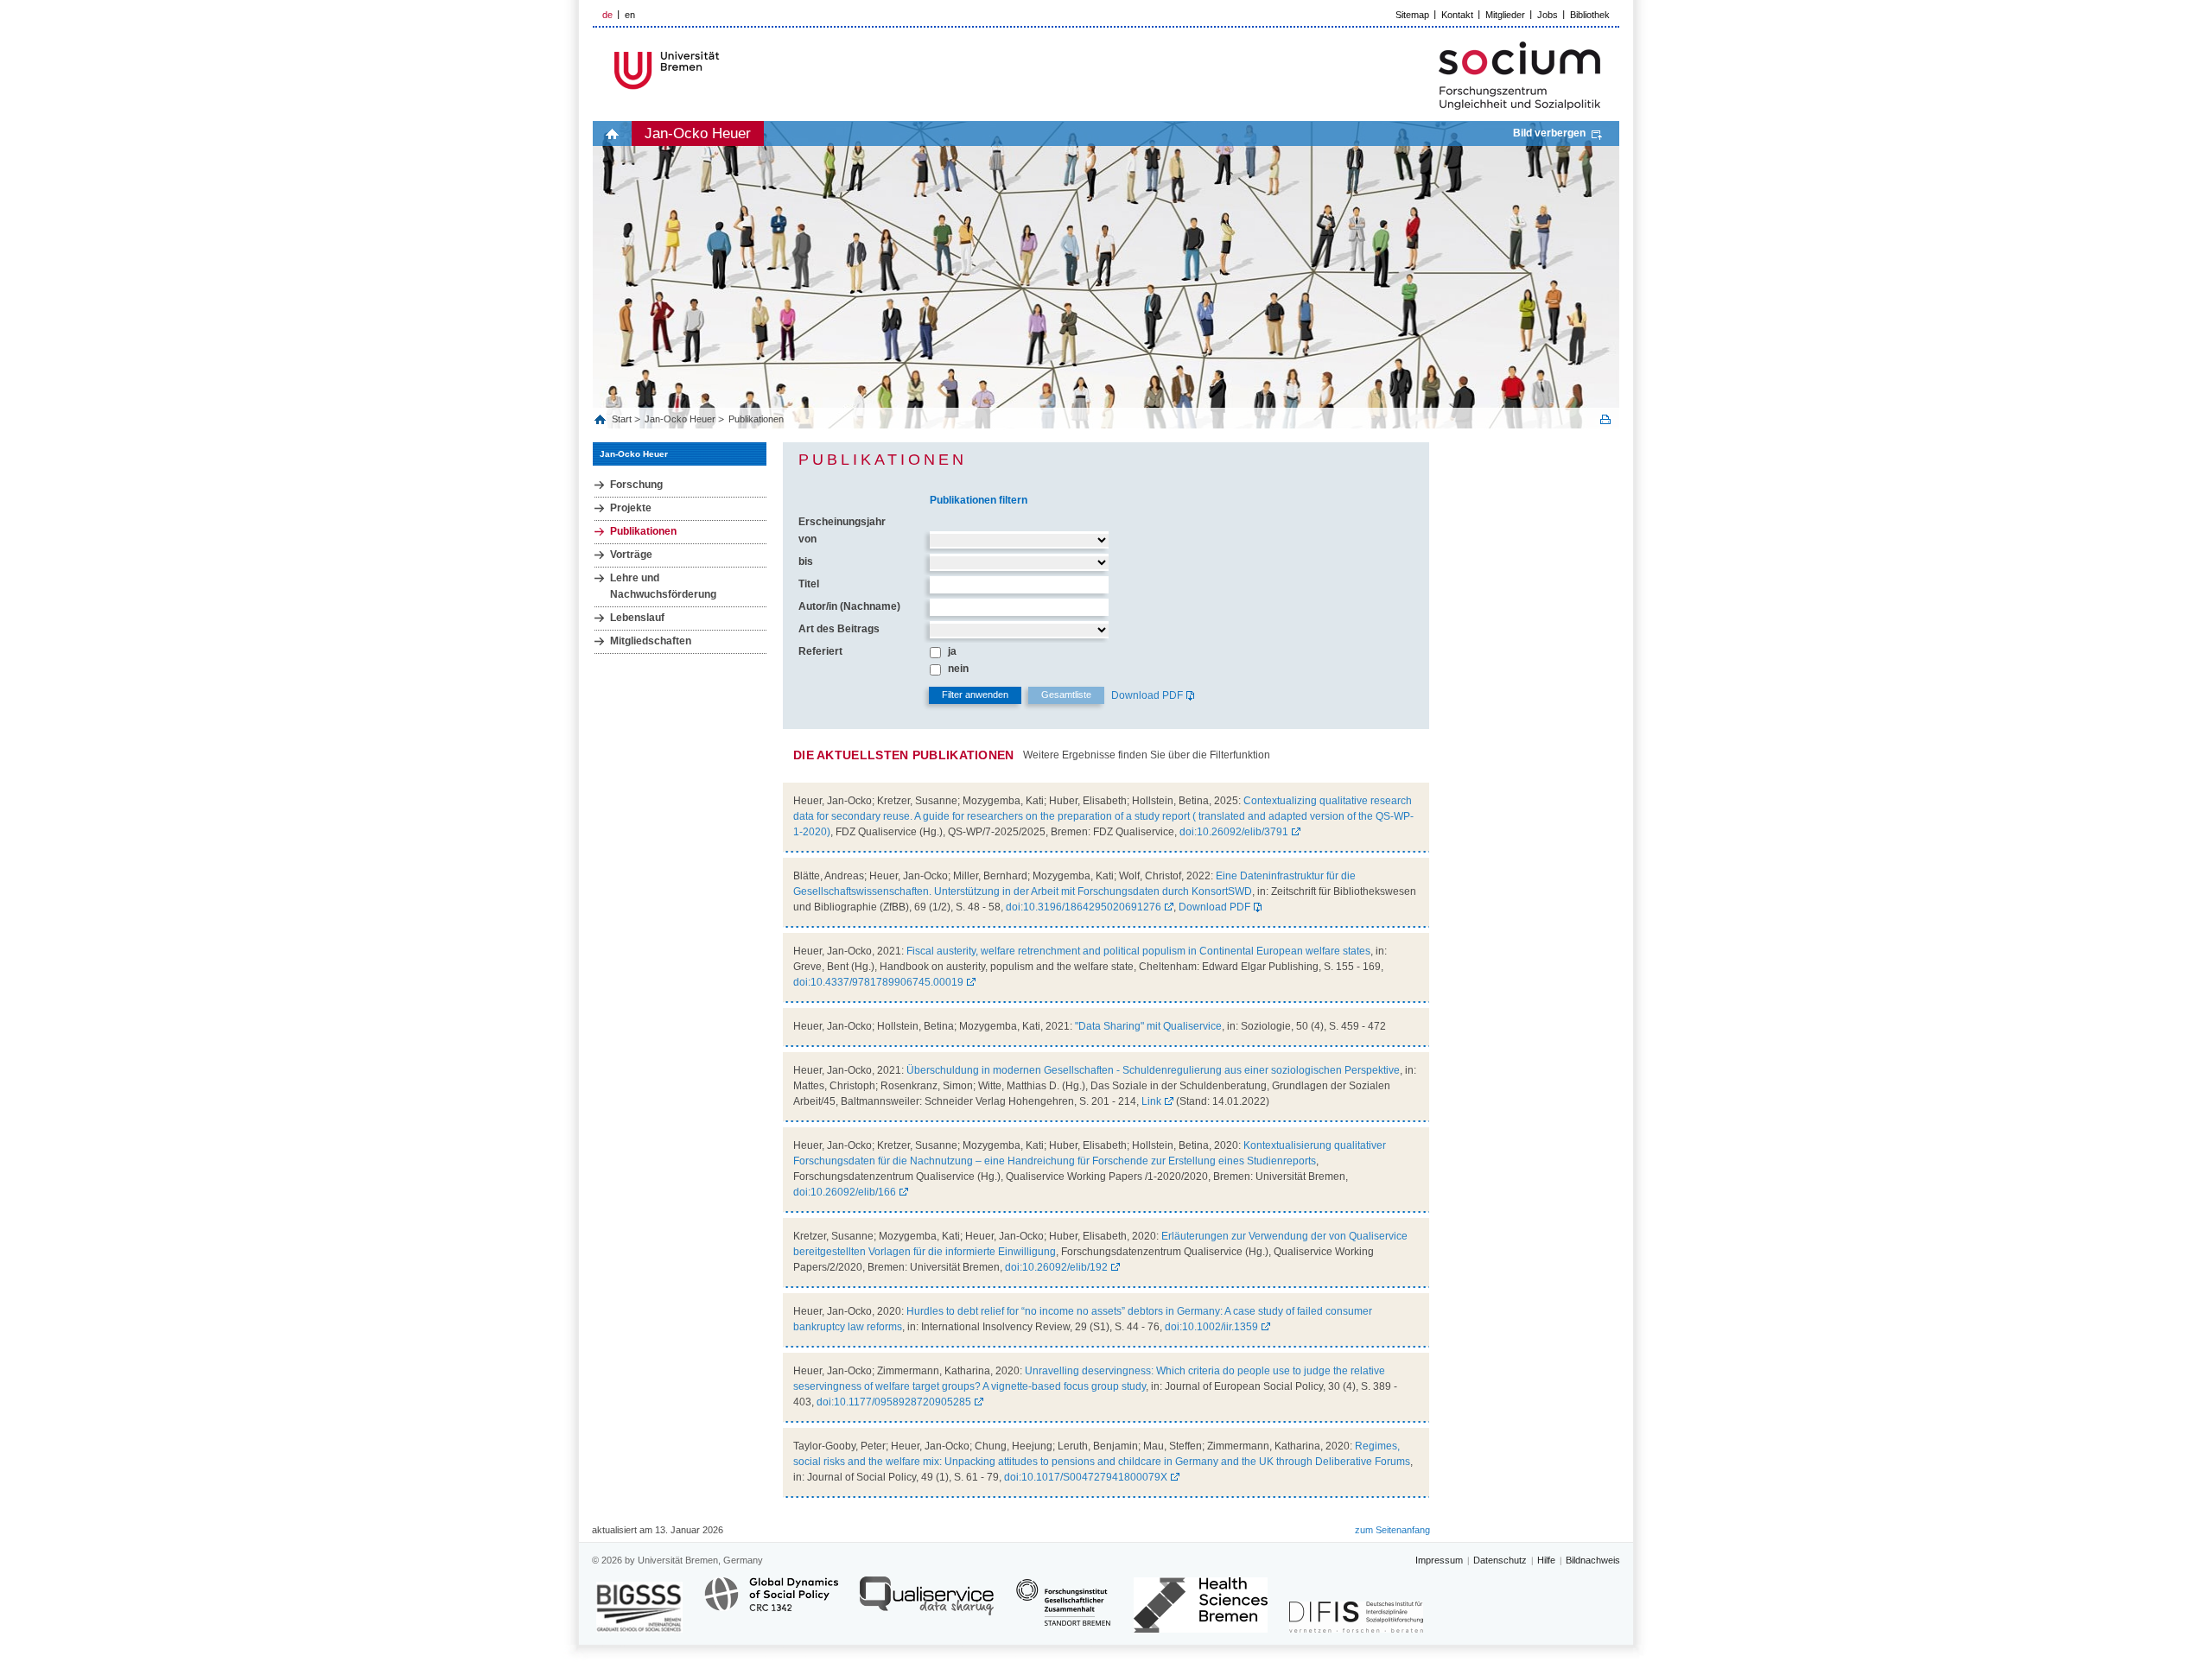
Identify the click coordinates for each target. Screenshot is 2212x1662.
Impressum (1439, 1560)
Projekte (631, 508)
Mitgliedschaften (651, 641)
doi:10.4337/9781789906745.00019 (878, 982)
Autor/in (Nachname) (849, 606)
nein (958, 669)
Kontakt (1457, 15)
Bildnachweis (1593, 1560)
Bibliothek (1590, 15)
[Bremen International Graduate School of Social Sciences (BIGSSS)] (639, 1607)
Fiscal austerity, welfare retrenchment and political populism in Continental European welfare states (1138, 951)
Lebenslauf (637, 618)
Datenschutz (1500, 1560)
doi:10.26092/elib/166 (845, 1192)
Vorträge (631, 555)
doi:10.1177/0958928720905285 (894, 1402)
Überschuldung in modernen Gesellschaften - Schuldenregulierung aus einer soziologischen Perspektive (1153, 1070)
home (612, 133)
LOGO (725, 70)
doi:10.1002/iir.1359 (1211, 1327)
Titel (809, 584)
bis (806, 561)
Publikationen (756, 419)
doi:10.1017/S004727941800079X (1086, 1477)
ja (952, 651)
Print (1605, 419)
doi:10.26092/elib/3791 (1234, 832)
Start (623, 419)
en (630, 15)
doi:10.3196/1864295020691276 (1084, 907)
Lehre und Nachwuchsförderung (663, 586)
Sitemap (1412, 15)
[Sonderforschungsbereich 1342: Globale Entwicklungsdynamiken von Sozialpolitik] (771, 1604)
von (807, 539)
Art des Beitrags (839, 629)
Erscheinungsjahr (842, 522)
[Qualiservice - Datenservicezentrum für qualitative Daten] (927, 1604)
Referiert (820, 651)
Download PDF (1147, 695)
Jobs (1548, 15)
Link (1151, 1101)
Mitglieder (1505, 15)
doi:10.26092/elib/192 (1056, 1267)
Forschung (636, 485)
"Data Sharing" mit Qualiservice (1148, 1026)
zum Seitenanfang (1392, 1530)
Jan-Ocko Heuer (698, 133)
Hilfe (1546, 1560)
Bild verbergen (1549, 133)
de (607, 15)
